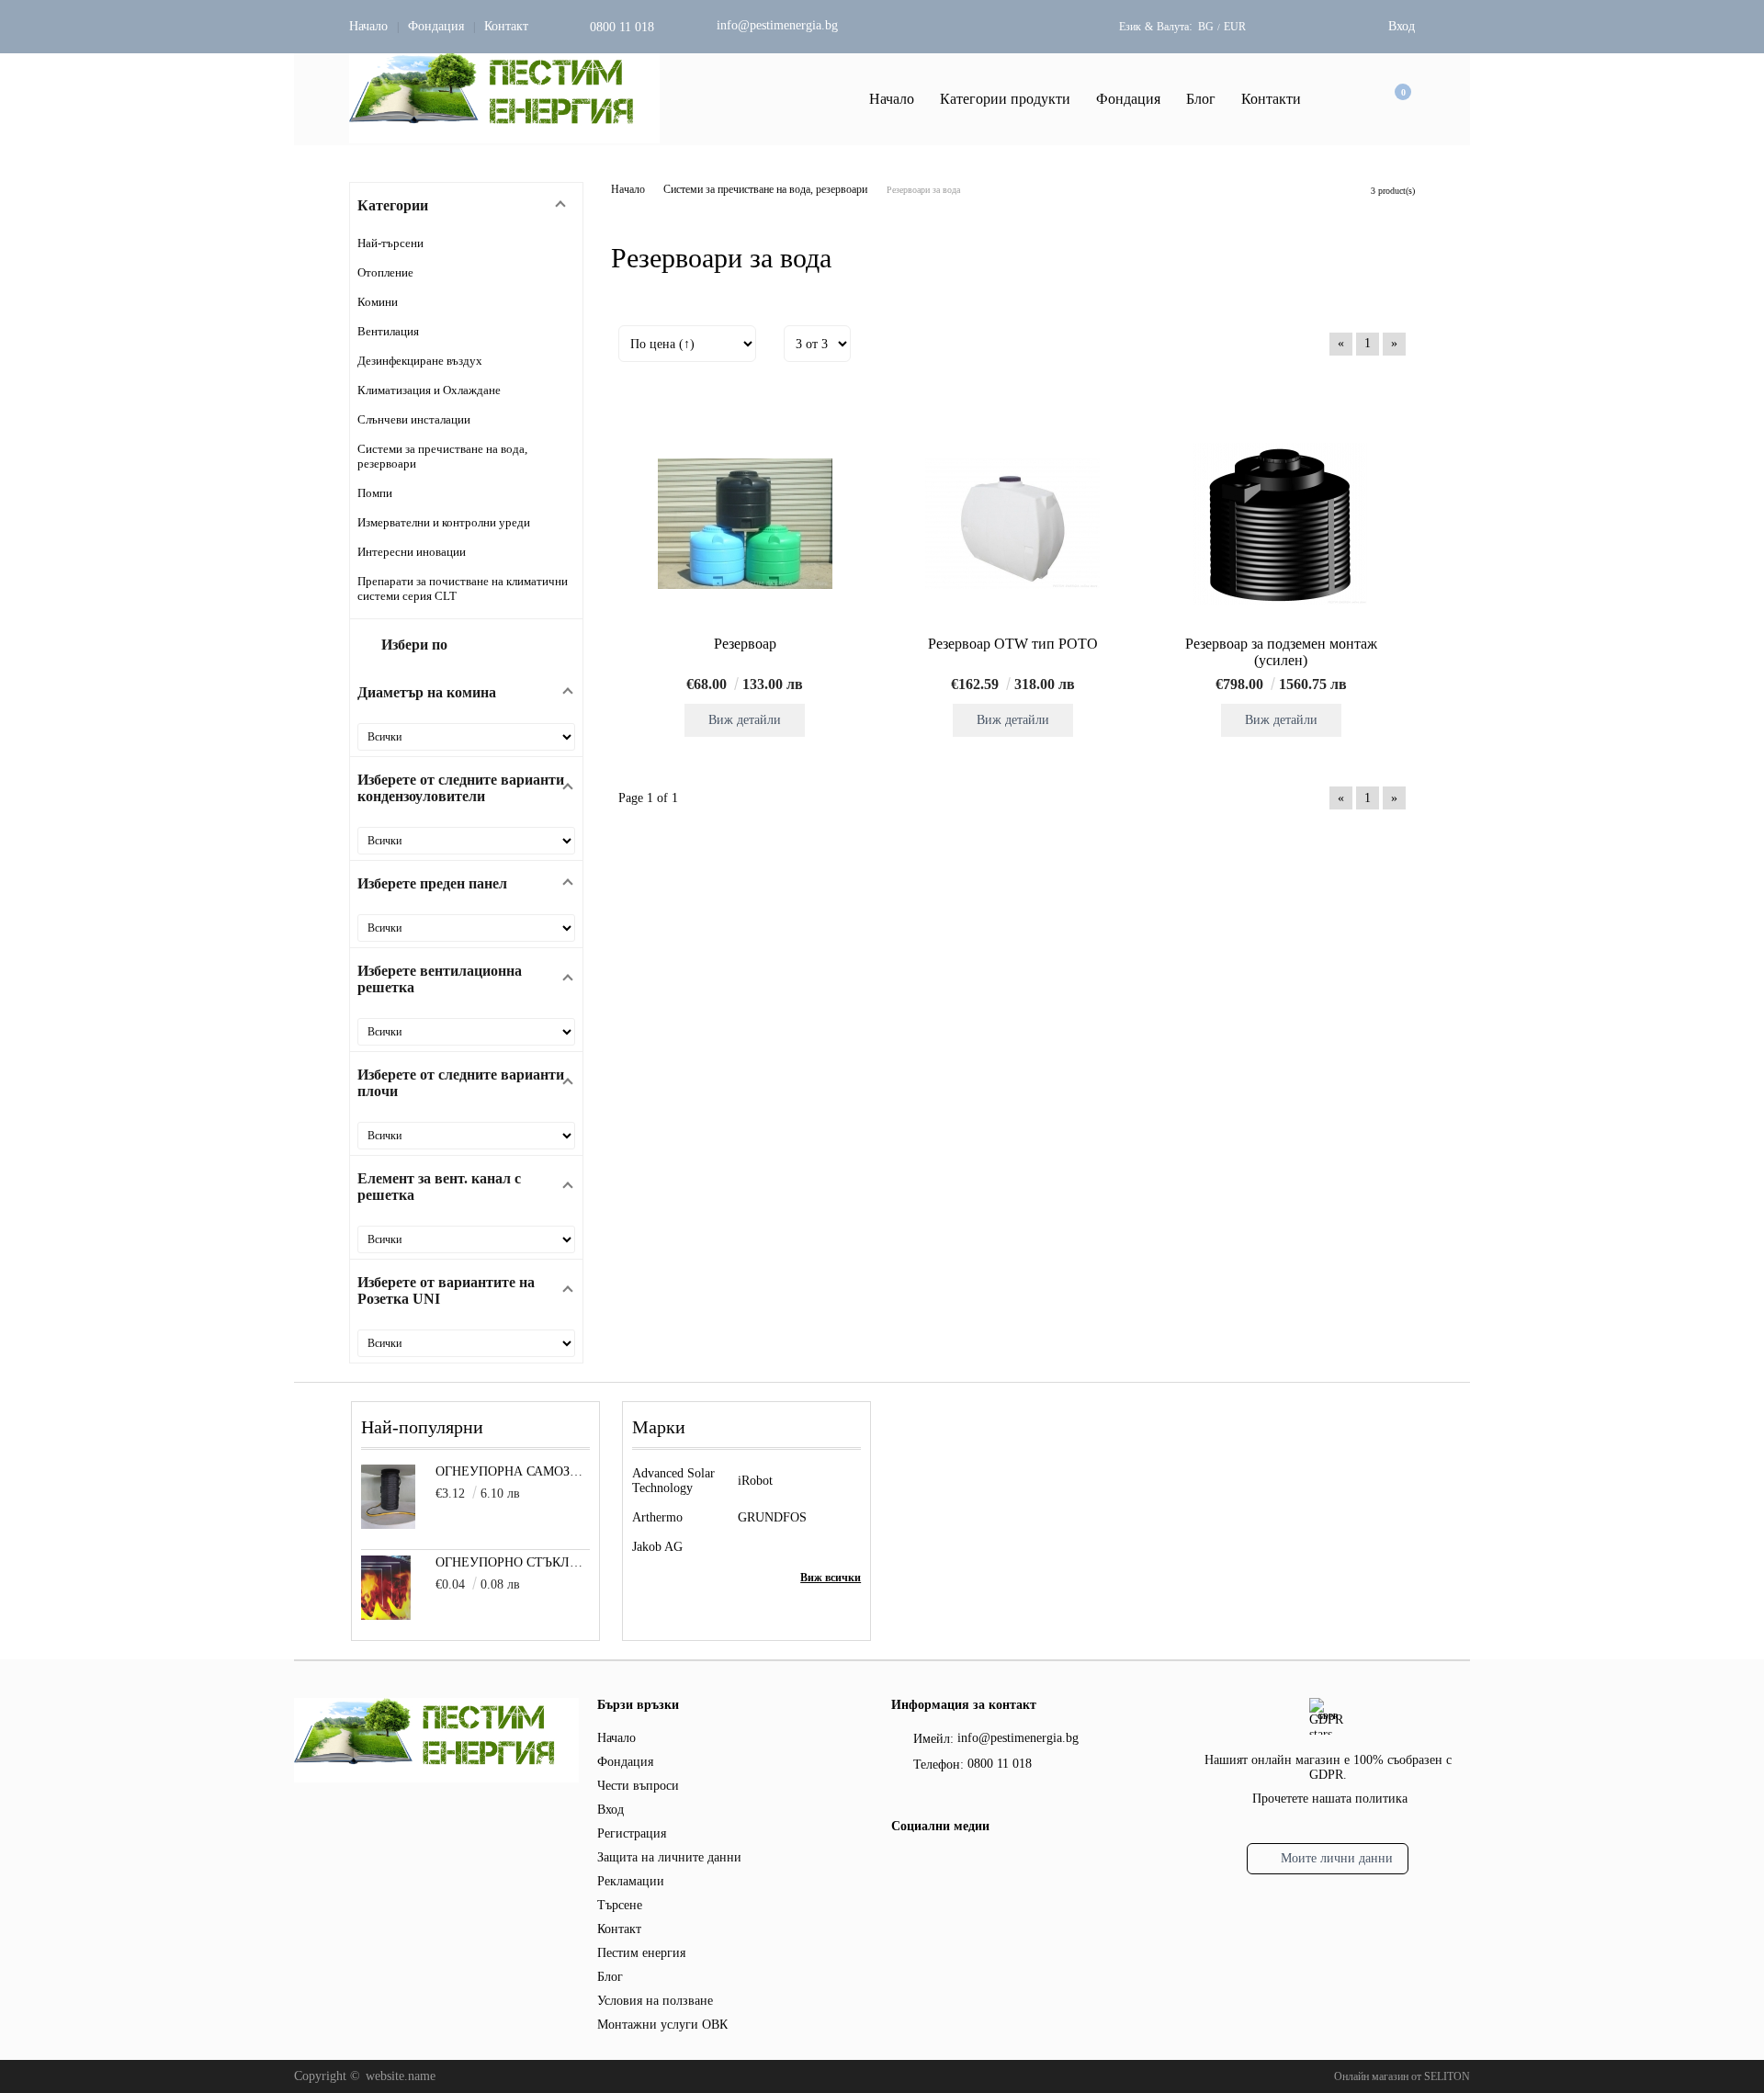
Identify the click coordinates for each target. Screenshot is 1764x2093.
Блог (1201, 99)
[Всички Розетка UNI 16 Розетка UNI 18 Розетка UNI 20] (466, 1343)
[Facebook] (902, 1866)
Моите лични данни (1337, 1858)
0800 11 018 (622, 27)
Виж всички (831, 1578)
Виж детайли (745, 720)
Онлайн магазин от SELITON (1402, 2076)
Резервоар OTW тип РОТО (1013, 644)
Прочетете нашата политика (1330, 1799)
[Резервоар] (745, 524)
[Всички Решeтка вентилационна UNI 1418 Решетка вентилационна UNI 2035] (466, 1032)
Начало (368, 26)
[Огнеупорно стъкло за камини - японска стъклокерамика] (386, 1616)
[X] (933, 1863)
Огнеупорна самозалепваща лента (513, 1471)
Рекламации (631, 1881)
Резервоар (745, 644)
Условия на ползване (655, 2001)
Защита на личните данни (669, 1857)
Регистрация (632, 1833)
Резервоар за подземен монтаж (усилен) (1281, 652)
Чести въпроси (638, 1786)
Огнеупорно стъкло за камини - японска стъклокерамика (513, 1562)
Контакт (506, 26)
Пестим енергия (641, 1953)
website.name (401, 2076)
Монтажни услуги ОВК (662, 2025)
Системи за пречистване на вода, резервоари (765, 189)
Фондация (436, 26)
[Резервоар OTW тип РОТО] (1012, 524)
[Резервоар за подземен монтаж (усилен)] (1281, 524)
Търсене (620, 1905)
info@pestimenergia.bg (777, 25)
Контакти (1271, 99)
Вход (1402, 26)
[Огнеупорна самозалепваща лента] (388, 1525)
